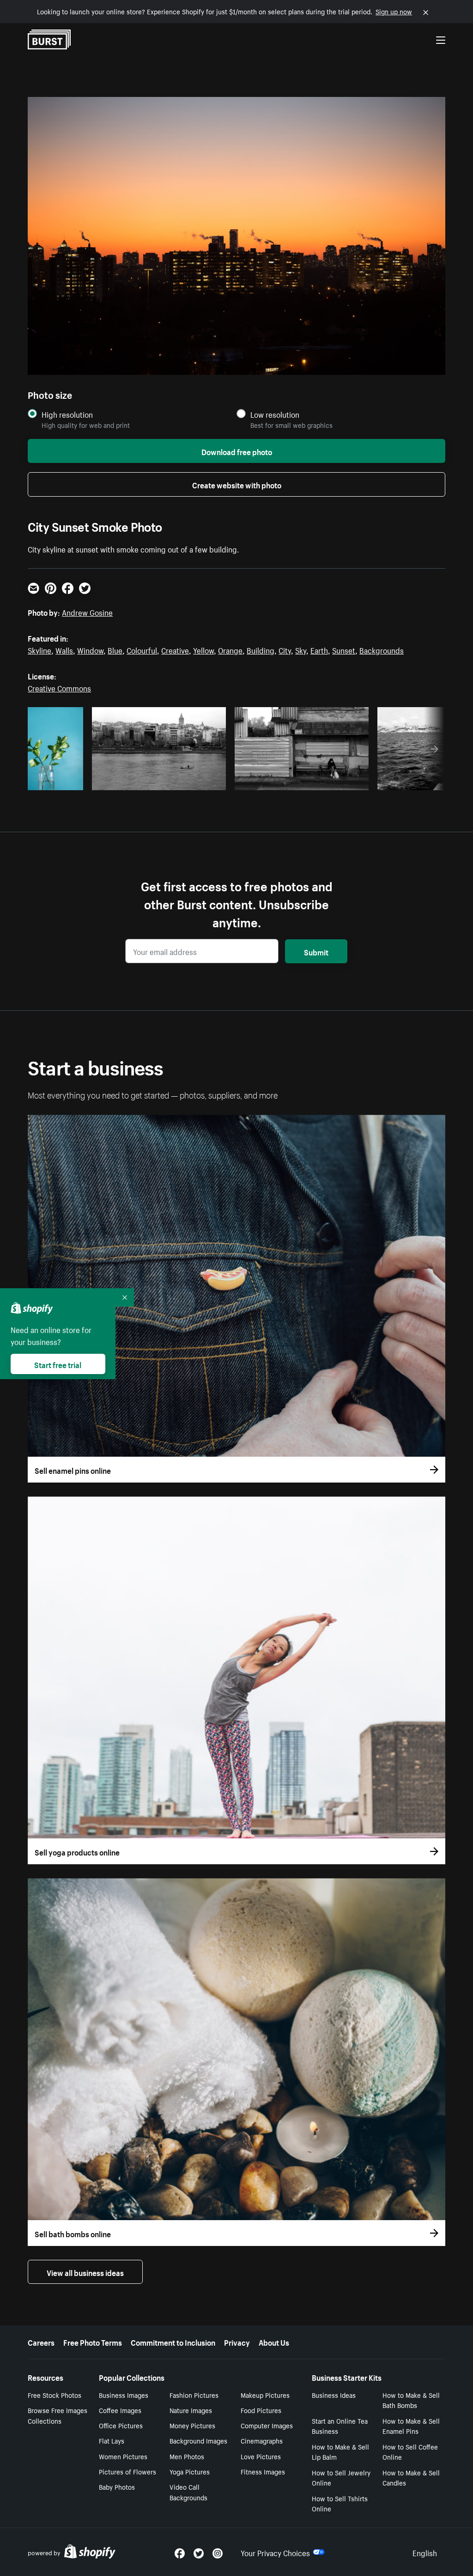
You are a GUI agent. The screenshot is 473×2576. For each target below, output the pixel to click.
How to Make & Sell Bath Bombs (411, 2400)
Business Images (124, 2395)
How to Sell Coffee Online (410, 2452)
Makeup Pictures (265, 2395)
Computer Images (267, 2425)
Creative (175, 649)
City (285, 649)
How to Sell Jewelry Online (341, 2477)
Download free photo (237, 451)
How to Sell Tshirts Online (340, 2503)
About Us (274, 2342)
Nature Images (191, 2410)
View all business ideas (85, 2272)
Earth (319, 649)
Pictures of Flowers (127, 2471)
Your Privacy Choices (275, 2552)
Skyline (39, 649)
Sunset (344, 649)
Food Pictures (261, 2410)
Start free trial (58, 1364)
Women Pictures (123, 2456)
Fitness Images (263, 2471)
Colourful (142, 649)
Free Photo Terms (93, 2342)
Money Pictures (192, 2425)
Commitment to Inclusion (173, 2342)
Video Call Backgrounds (188, 2492)
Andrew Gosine (87, 612)
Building (261, 649)
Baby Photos (117, 2486)
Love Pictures (261, 2456)
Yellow (203, 649)
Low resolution (275, 414)
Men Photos (187, 2456)
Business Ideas (334, 2395)
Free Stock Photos (55, 2395)
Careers (41, 2342)
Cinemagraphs (262, 2440)
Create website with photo (237, 484)
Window (90, 649)
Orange (230, 649)
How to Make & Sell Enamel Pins (411, 2426)
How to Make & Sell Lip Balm (340, 2452)
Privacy (237, 2342)
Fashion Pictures (194, 2395)
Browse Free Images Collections (58, 2415)
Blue (115, 649)
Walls (64, 649)
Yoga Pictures (190, 2471)
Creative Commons (59, 687)
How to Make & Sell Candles (411, 2477)
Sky (301, 649)
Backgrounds (382, 649)
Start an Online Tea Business (340, 2426)
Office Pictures (121, 2425)
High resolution (67, 414)
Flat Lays (112, 2440)
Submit (316, 951)
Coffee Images (120, 2410)
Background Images (198, 2440)
